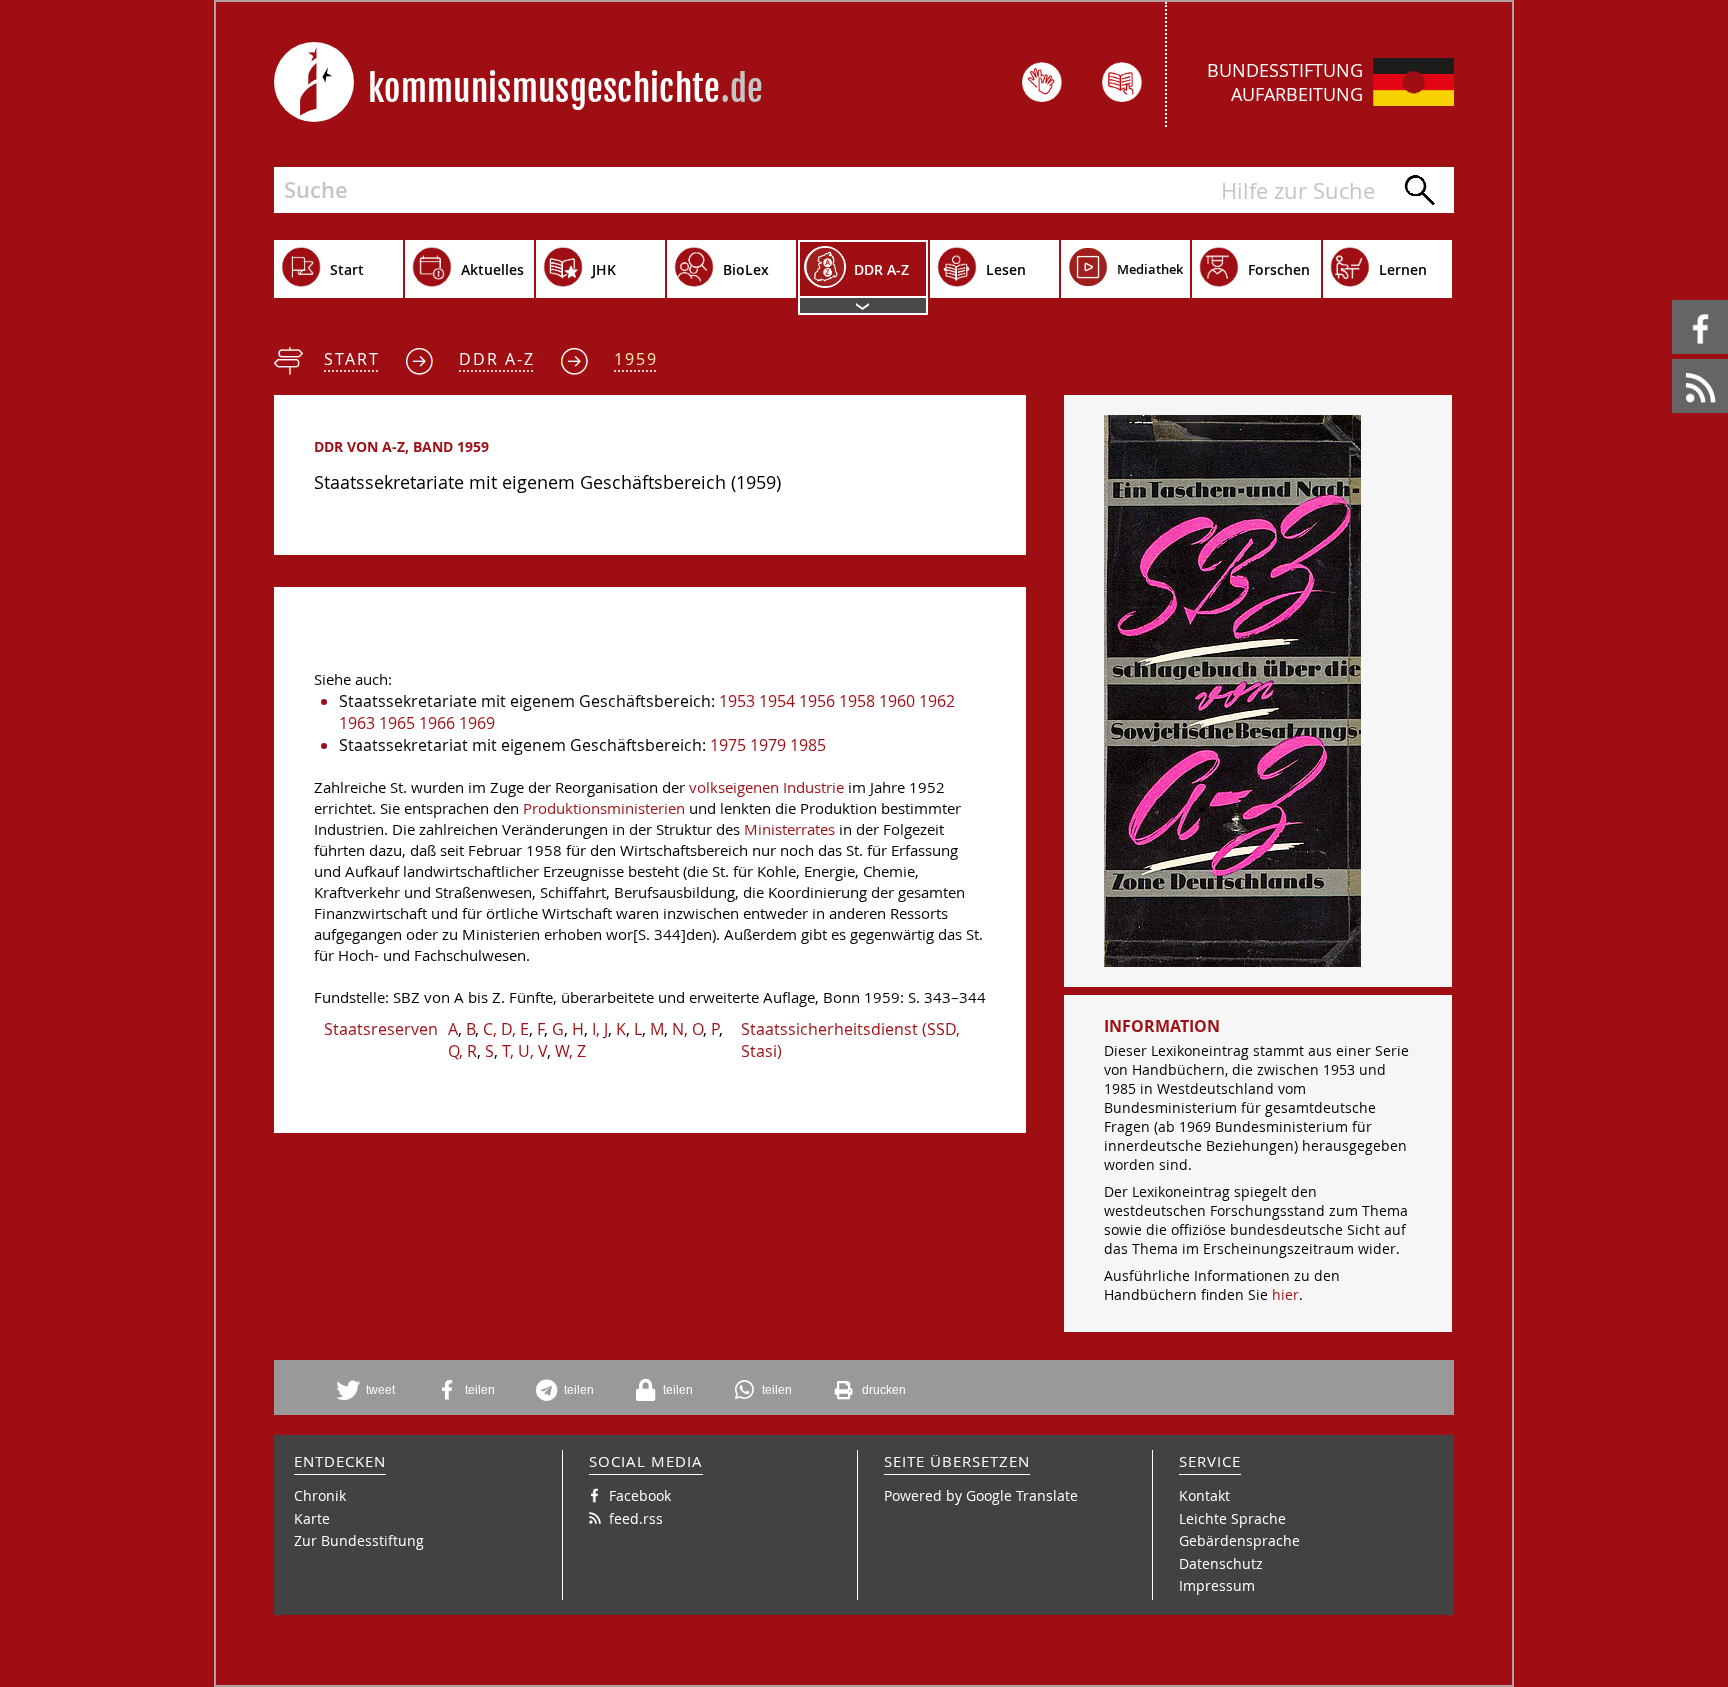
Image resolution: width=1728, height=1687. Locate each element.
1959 (636, 359)
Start (352, 359)
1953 (737, 701)
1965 (397, 723)
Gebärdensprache (1239, 1540)
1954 (777, 701)
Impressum (1217, 1585)
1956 (817, 701)
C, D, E (506, 1029)
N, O (687, 1029)
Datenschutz (1221, 1563)
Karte (312, 1518)
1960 (897, 701)
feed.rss (1673, 359)
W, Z (570, 1051)
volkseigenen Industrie (766, 787)
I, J (600, 1029)
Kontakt (1204, 1495)
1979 (768, 745)
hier (1285, 1294)
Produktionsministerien (604, 808)
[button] (373, 1390)
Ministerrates (789, 829)
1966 (437, 723)
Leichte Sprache (1232, 1518)
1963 (357, 723)
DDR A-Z (497, 359)
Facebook (1675, 300)
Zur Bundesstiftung (359, 1540)
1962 (937, 701)
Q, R (462, 1051)
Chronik (320, 1495)
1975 (728, 745)
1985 (808, 745)
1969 (477, 723)
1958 (857, 701)
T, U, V (524, 1051)
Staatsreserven (381, 1029)
